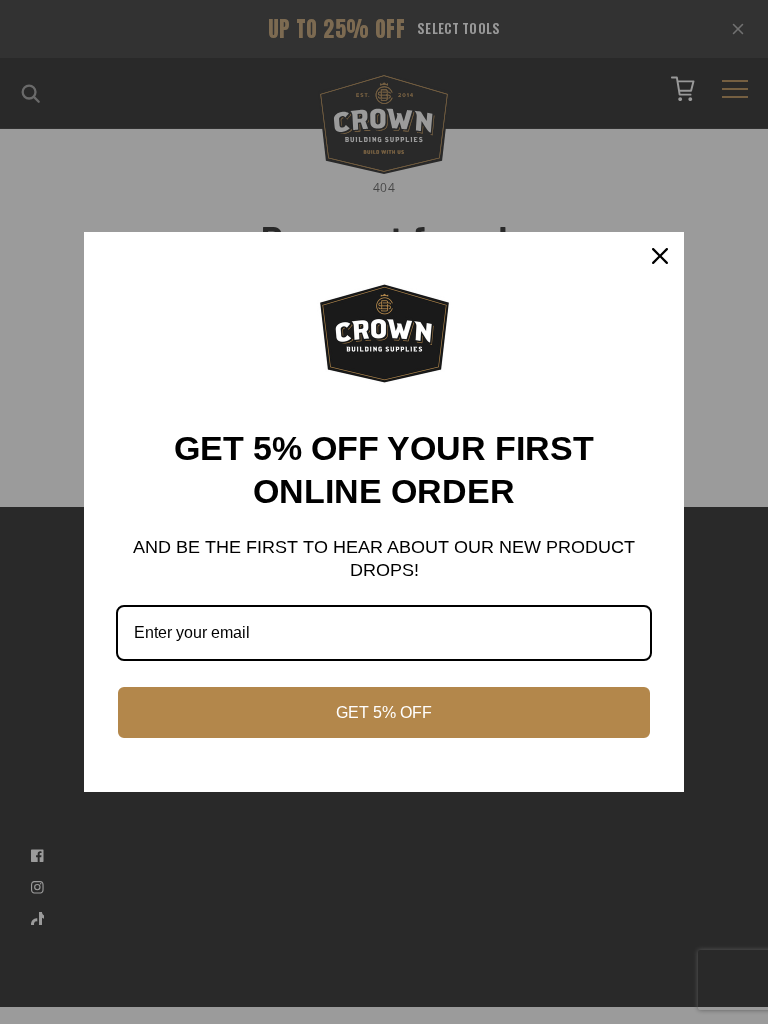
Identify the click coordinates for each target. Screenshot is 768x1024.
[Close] (660, 256)
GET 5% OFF (384, 712)
